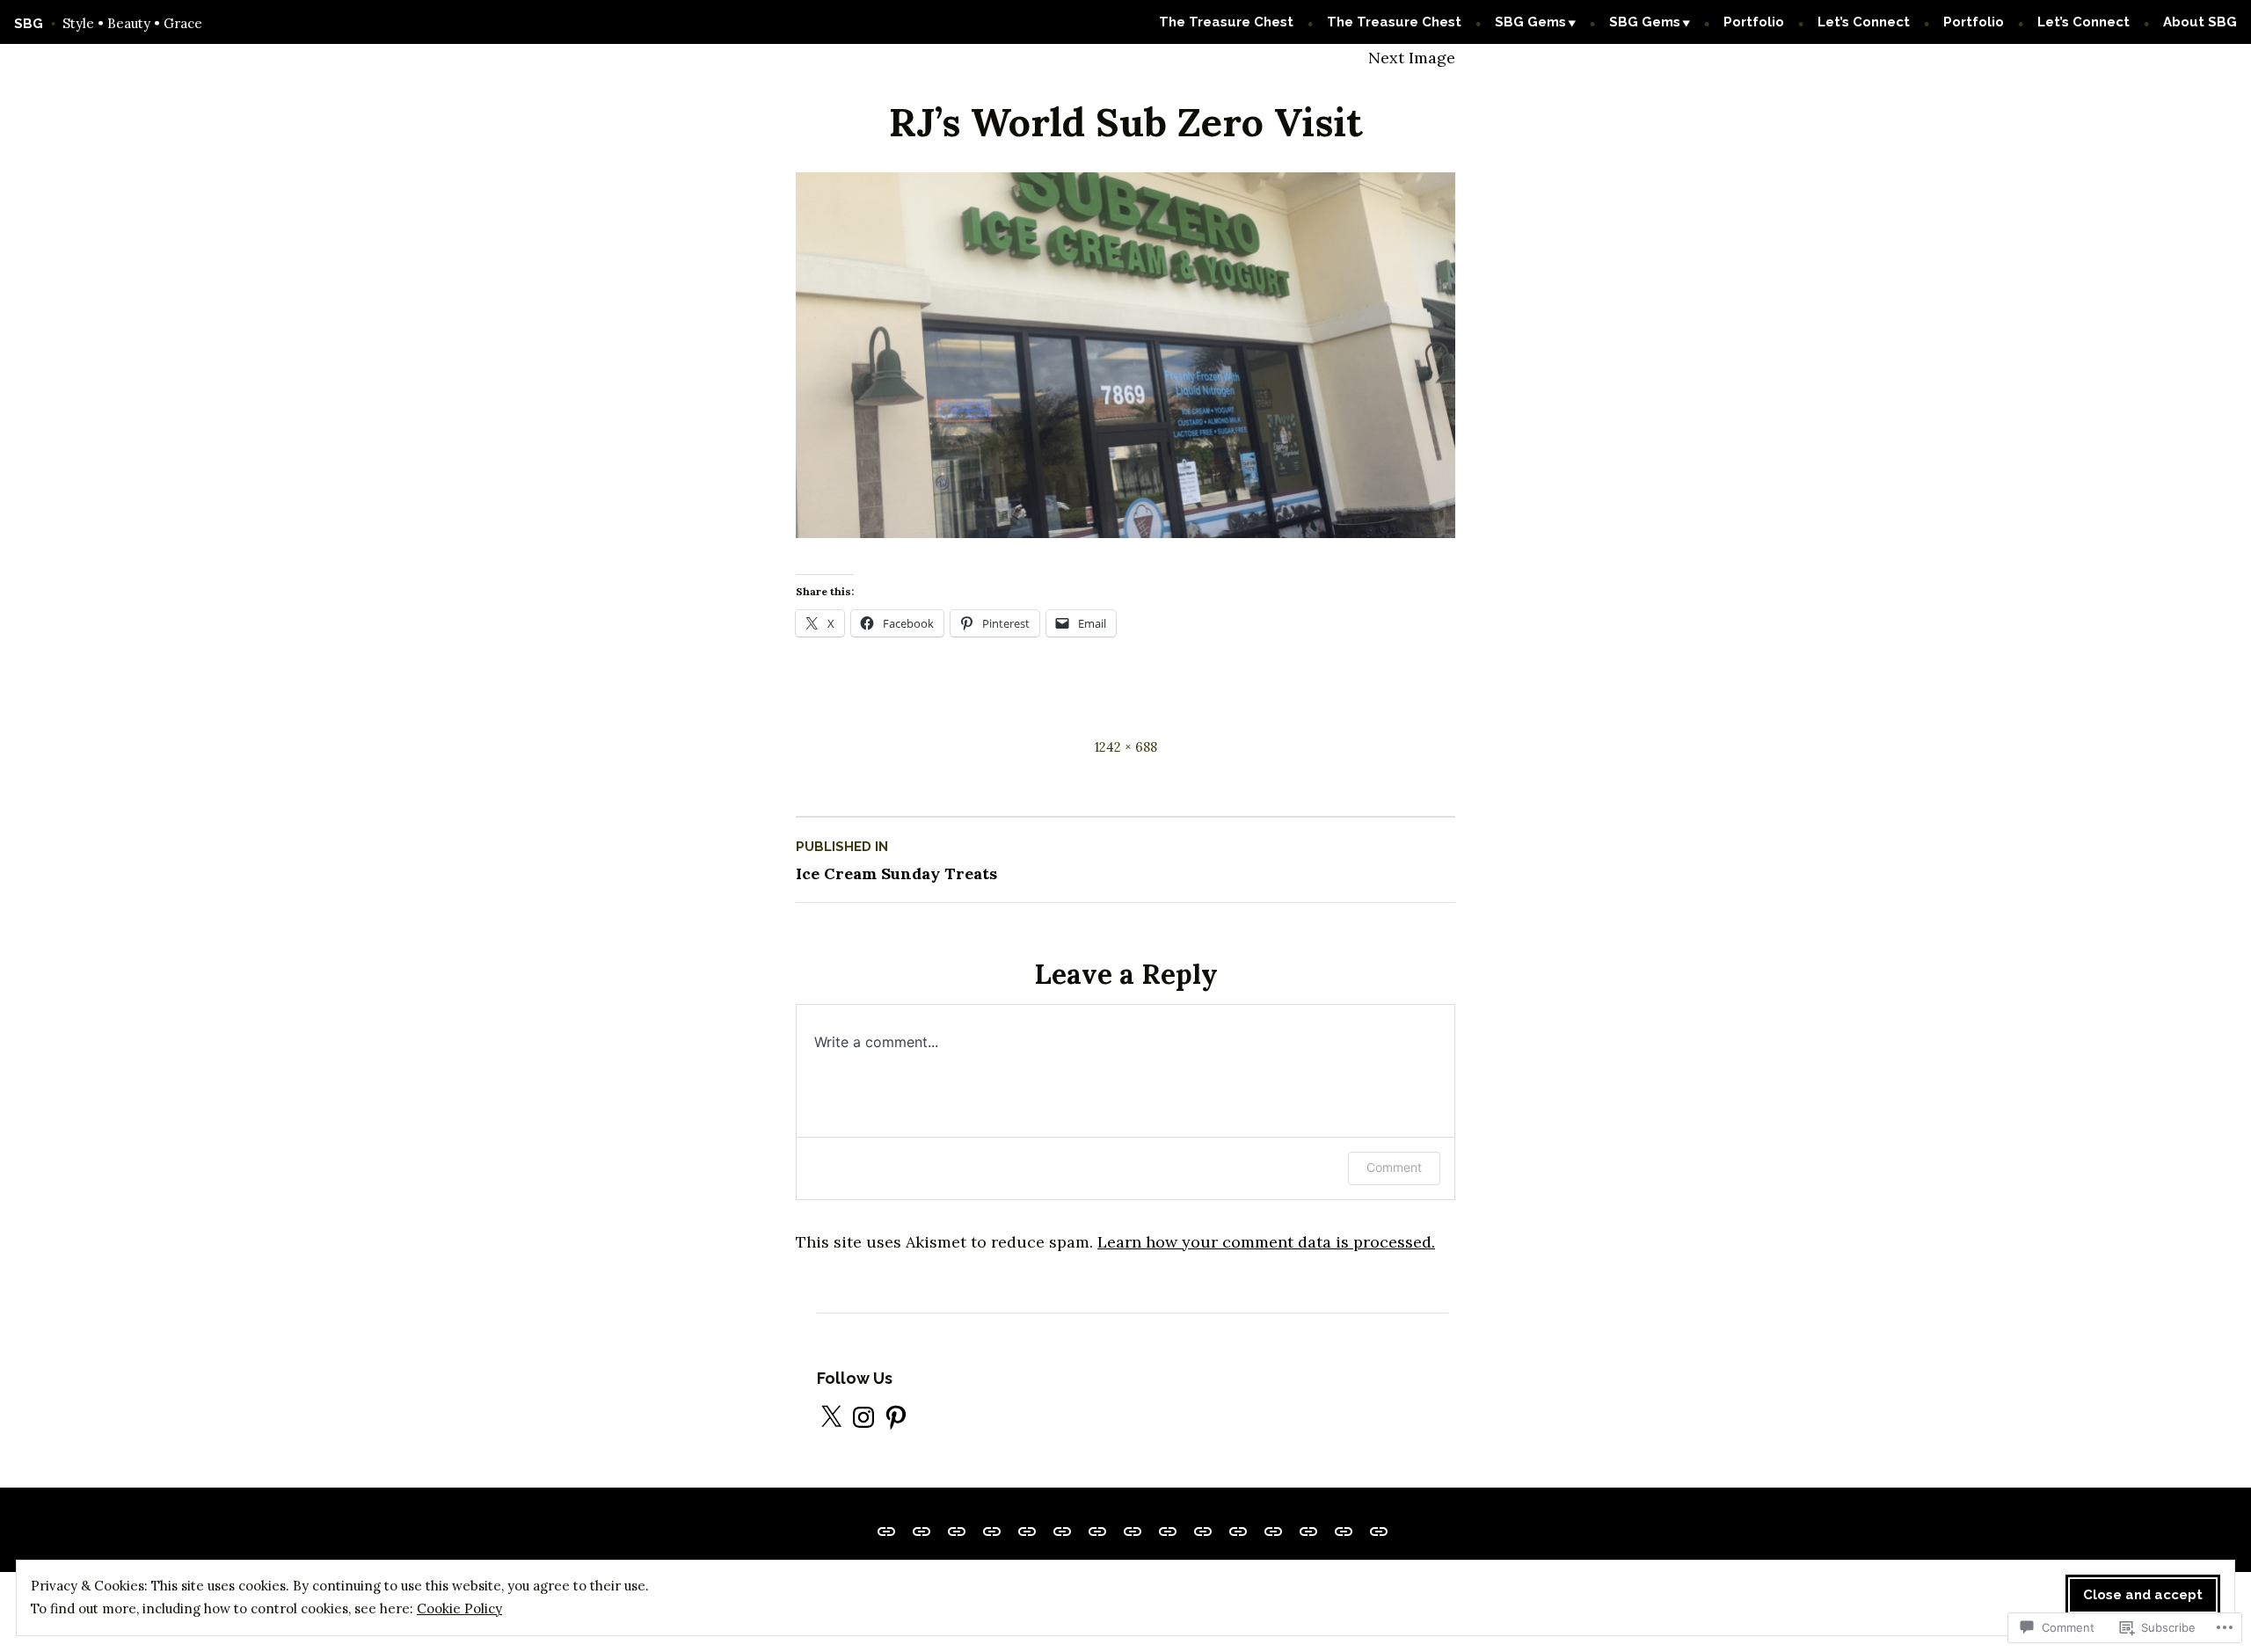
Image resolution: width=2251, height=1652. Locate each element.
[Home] (1027, 1530)
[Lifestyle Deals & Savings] (890, 1530)
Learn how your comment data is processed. (1266, 1242)
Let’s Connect (1864, 22)
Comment (1394, 1167)
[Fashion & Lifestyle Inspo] (1238, 1530)
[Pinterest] (896, 1417)
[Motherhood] (1168, 1530)
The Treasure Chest (1226, 22)
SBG (29, 24)
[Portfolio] (1308, 1530)
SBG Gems (1530, 22)
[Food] (1062, 1530)
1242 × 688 (1126, 747)
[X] (831, 1417)
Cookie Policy (459, 1608)
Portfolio (1754, 22)
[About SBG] (1375, 1530)
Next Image (1412, 58)
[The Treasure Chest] (922, 1530)
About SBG (2200, 22)
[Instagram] (863, 1417)
